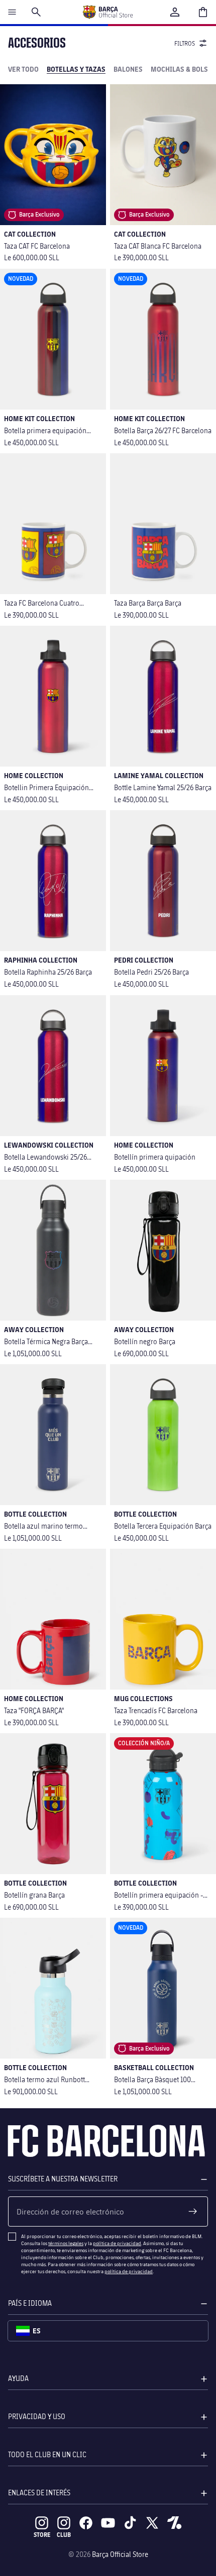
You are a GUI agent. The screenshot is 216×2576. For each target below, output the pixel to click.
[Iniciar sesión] (175, 12)
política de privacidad (117, 2243)
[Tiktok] (130, 2523)
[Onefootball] (174, 2523)
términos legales (66, 2243)
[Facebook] (86, 2523)
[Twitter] (152, 2523)
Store (42, 2535)
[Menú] (12, 12)
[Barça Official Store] (107, 12)
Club (64, 2535)
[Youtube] (108, 2523)
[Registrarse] (193, 2212)
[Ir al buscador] (36, 12)
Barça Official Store (120, 2554)
